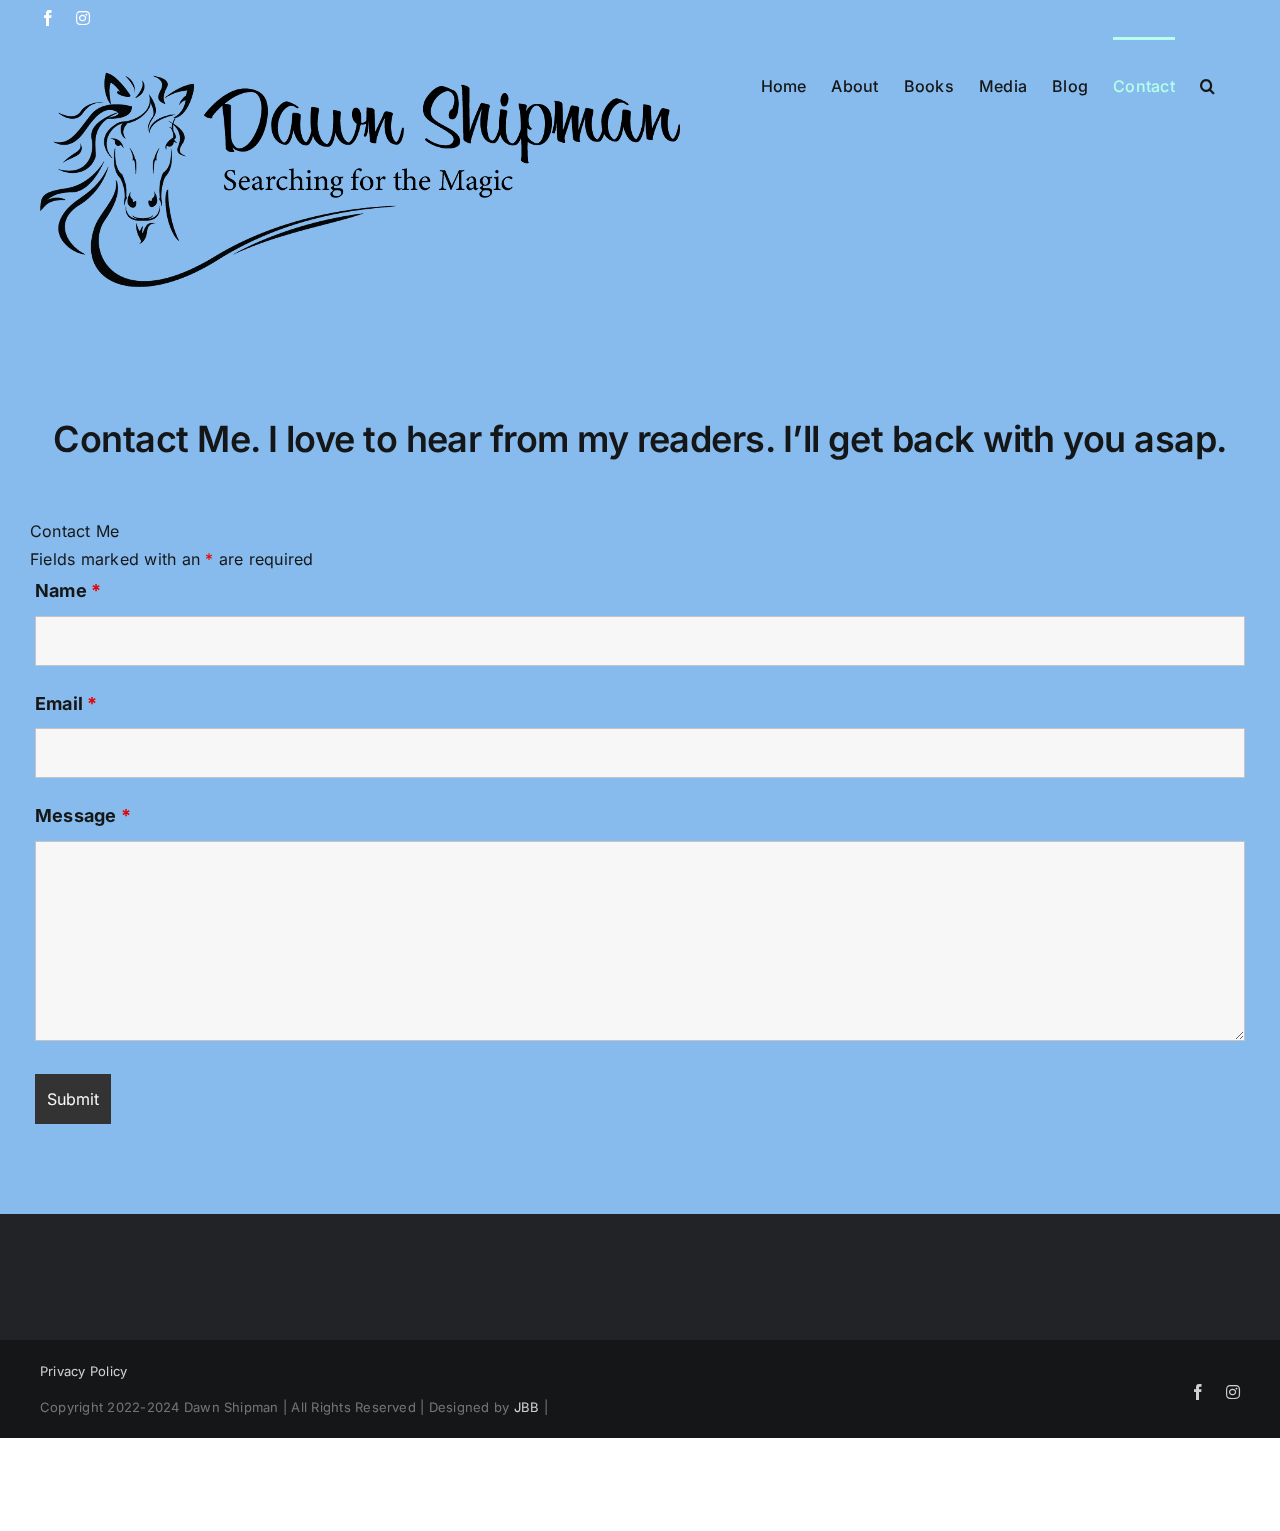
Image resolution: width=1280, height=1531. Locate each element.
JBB (527, 1407)
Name (68, 590)
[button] (1207, 84)
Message (83, 815)
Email (66, 703)
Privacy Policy (83, 1371)
